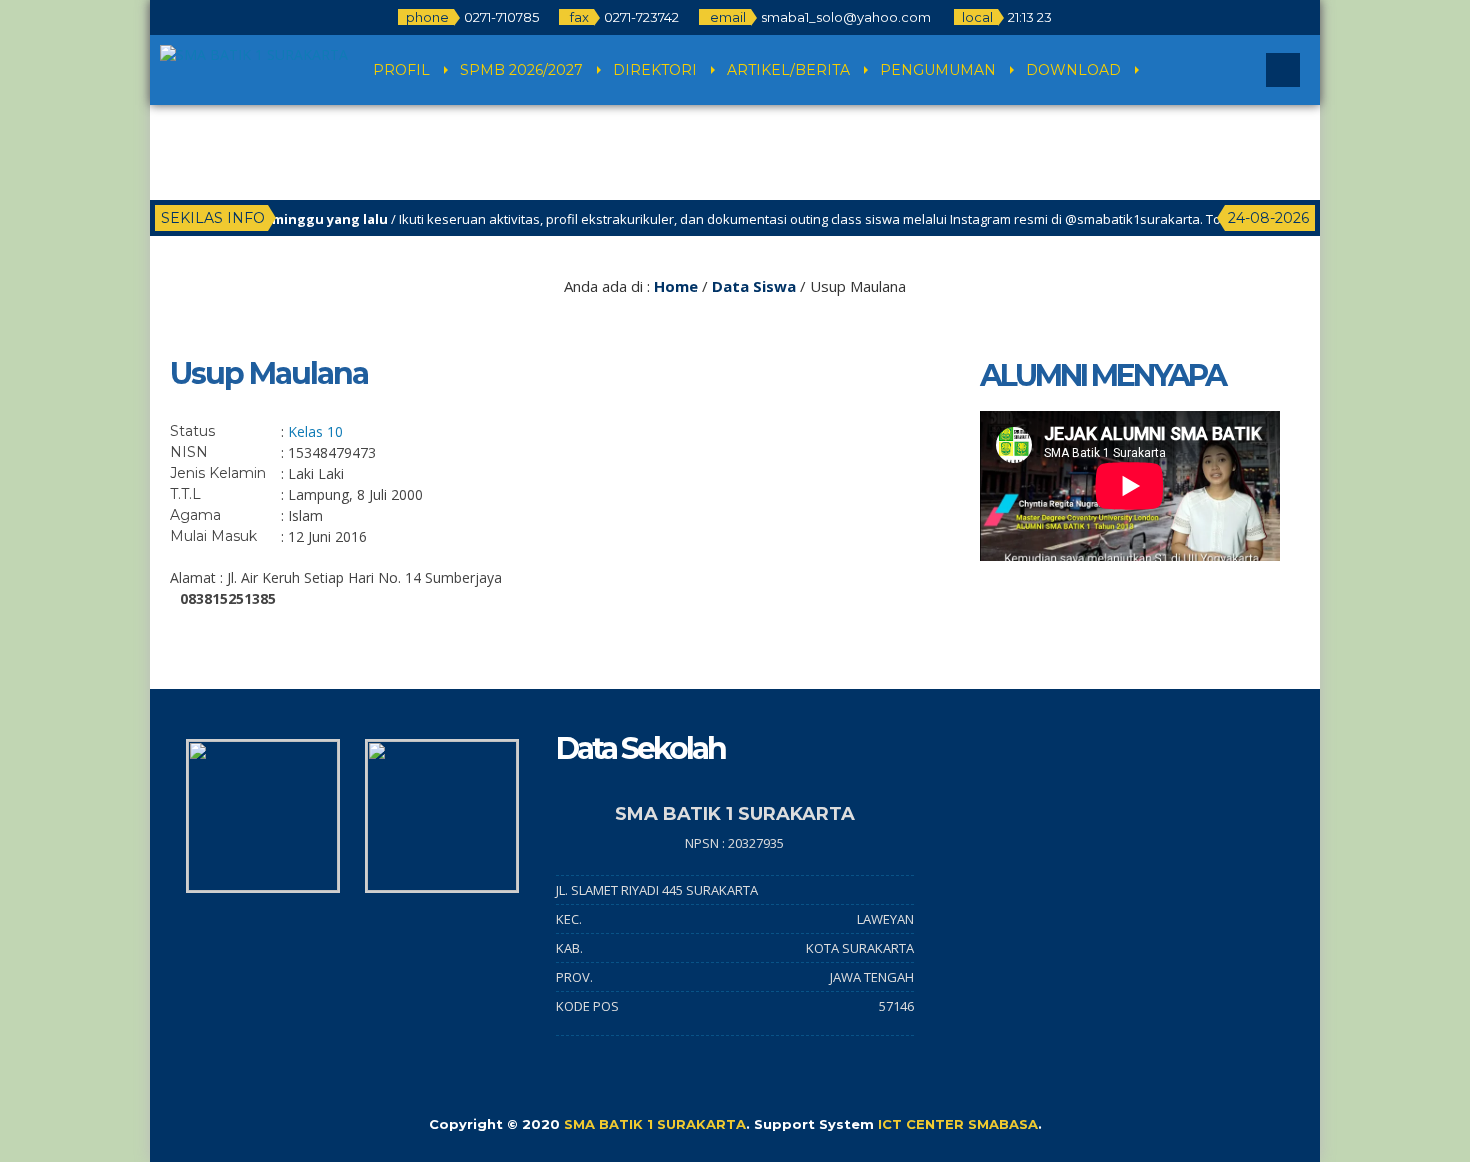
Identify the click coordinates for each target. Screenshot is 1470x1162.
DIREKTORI (655, 70)
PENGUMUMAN (938, 70)
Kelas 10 (315, 431)
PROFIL (401, 70)
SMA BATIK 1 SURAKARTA (655, 1124)
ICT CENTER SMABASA (958, 1124)
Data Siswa (754, 286)
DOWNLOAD (1073, 70)
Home (676, 286)
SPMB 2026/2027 (521, 70)
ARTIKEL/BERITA (788, 70)
